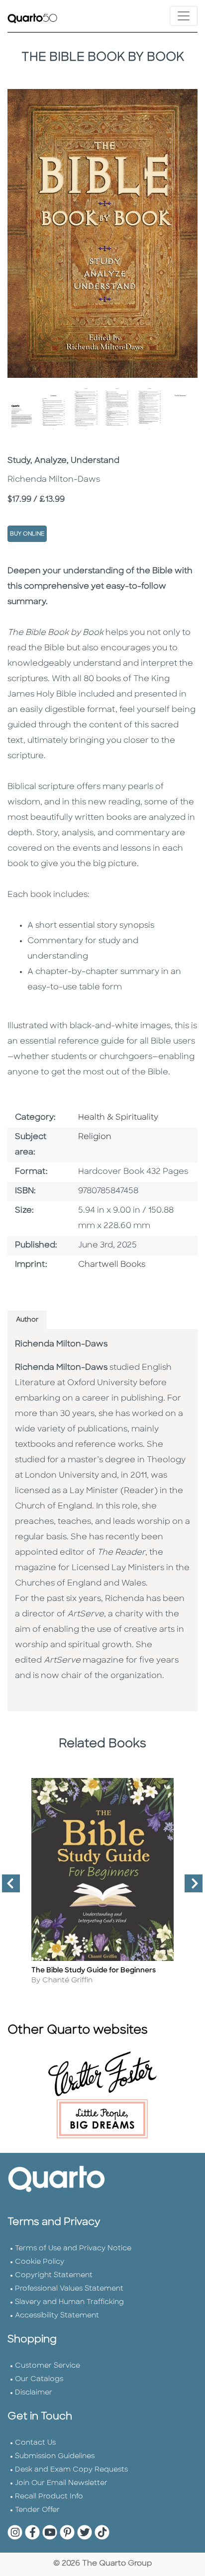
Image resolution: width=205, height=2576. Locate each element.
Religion (95, 1137)
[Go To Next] (190, 1887)
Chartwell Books (112, 1265)
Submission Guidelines (55, 2456)
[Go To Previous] (7, 1887)
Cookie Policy (40, 2262)
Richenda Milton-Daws (61, 1344)
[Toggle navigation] (184, 16)
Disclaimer (34, 2393)
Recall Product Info (49, 2497)
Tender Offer (37, 2510)
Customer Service (48, 2366)
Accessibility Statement (57, 2316)
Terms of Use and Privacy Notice (73, 2249)
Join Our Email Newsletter (61, 2483)
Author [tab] (27, 1320)
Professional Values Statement (69, 2289)
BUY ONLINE (27, 534)
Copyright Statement (54, 2275)
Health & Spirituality (118, 1118)
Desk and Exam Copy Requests (71, 2470)
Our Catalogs (39, 2379)
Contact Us (35, 2443)
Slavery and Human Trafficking (69, 2302)
